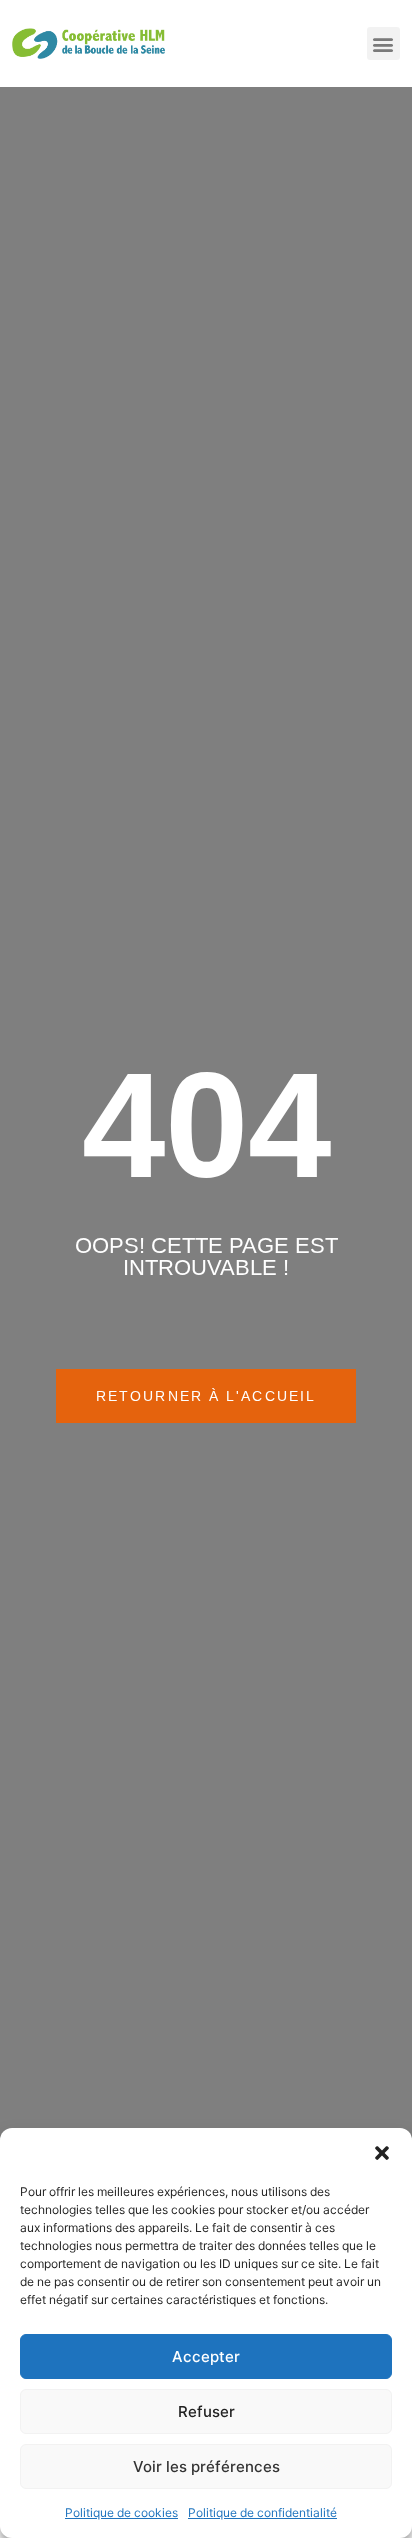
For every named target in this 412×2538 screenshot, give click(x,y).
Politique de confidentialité (262, 2512)
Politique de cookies (121, 2512)
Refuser (206, 2411)
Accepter (206, 2356)
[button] (382, 2153)
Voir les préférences (206, 2466)
